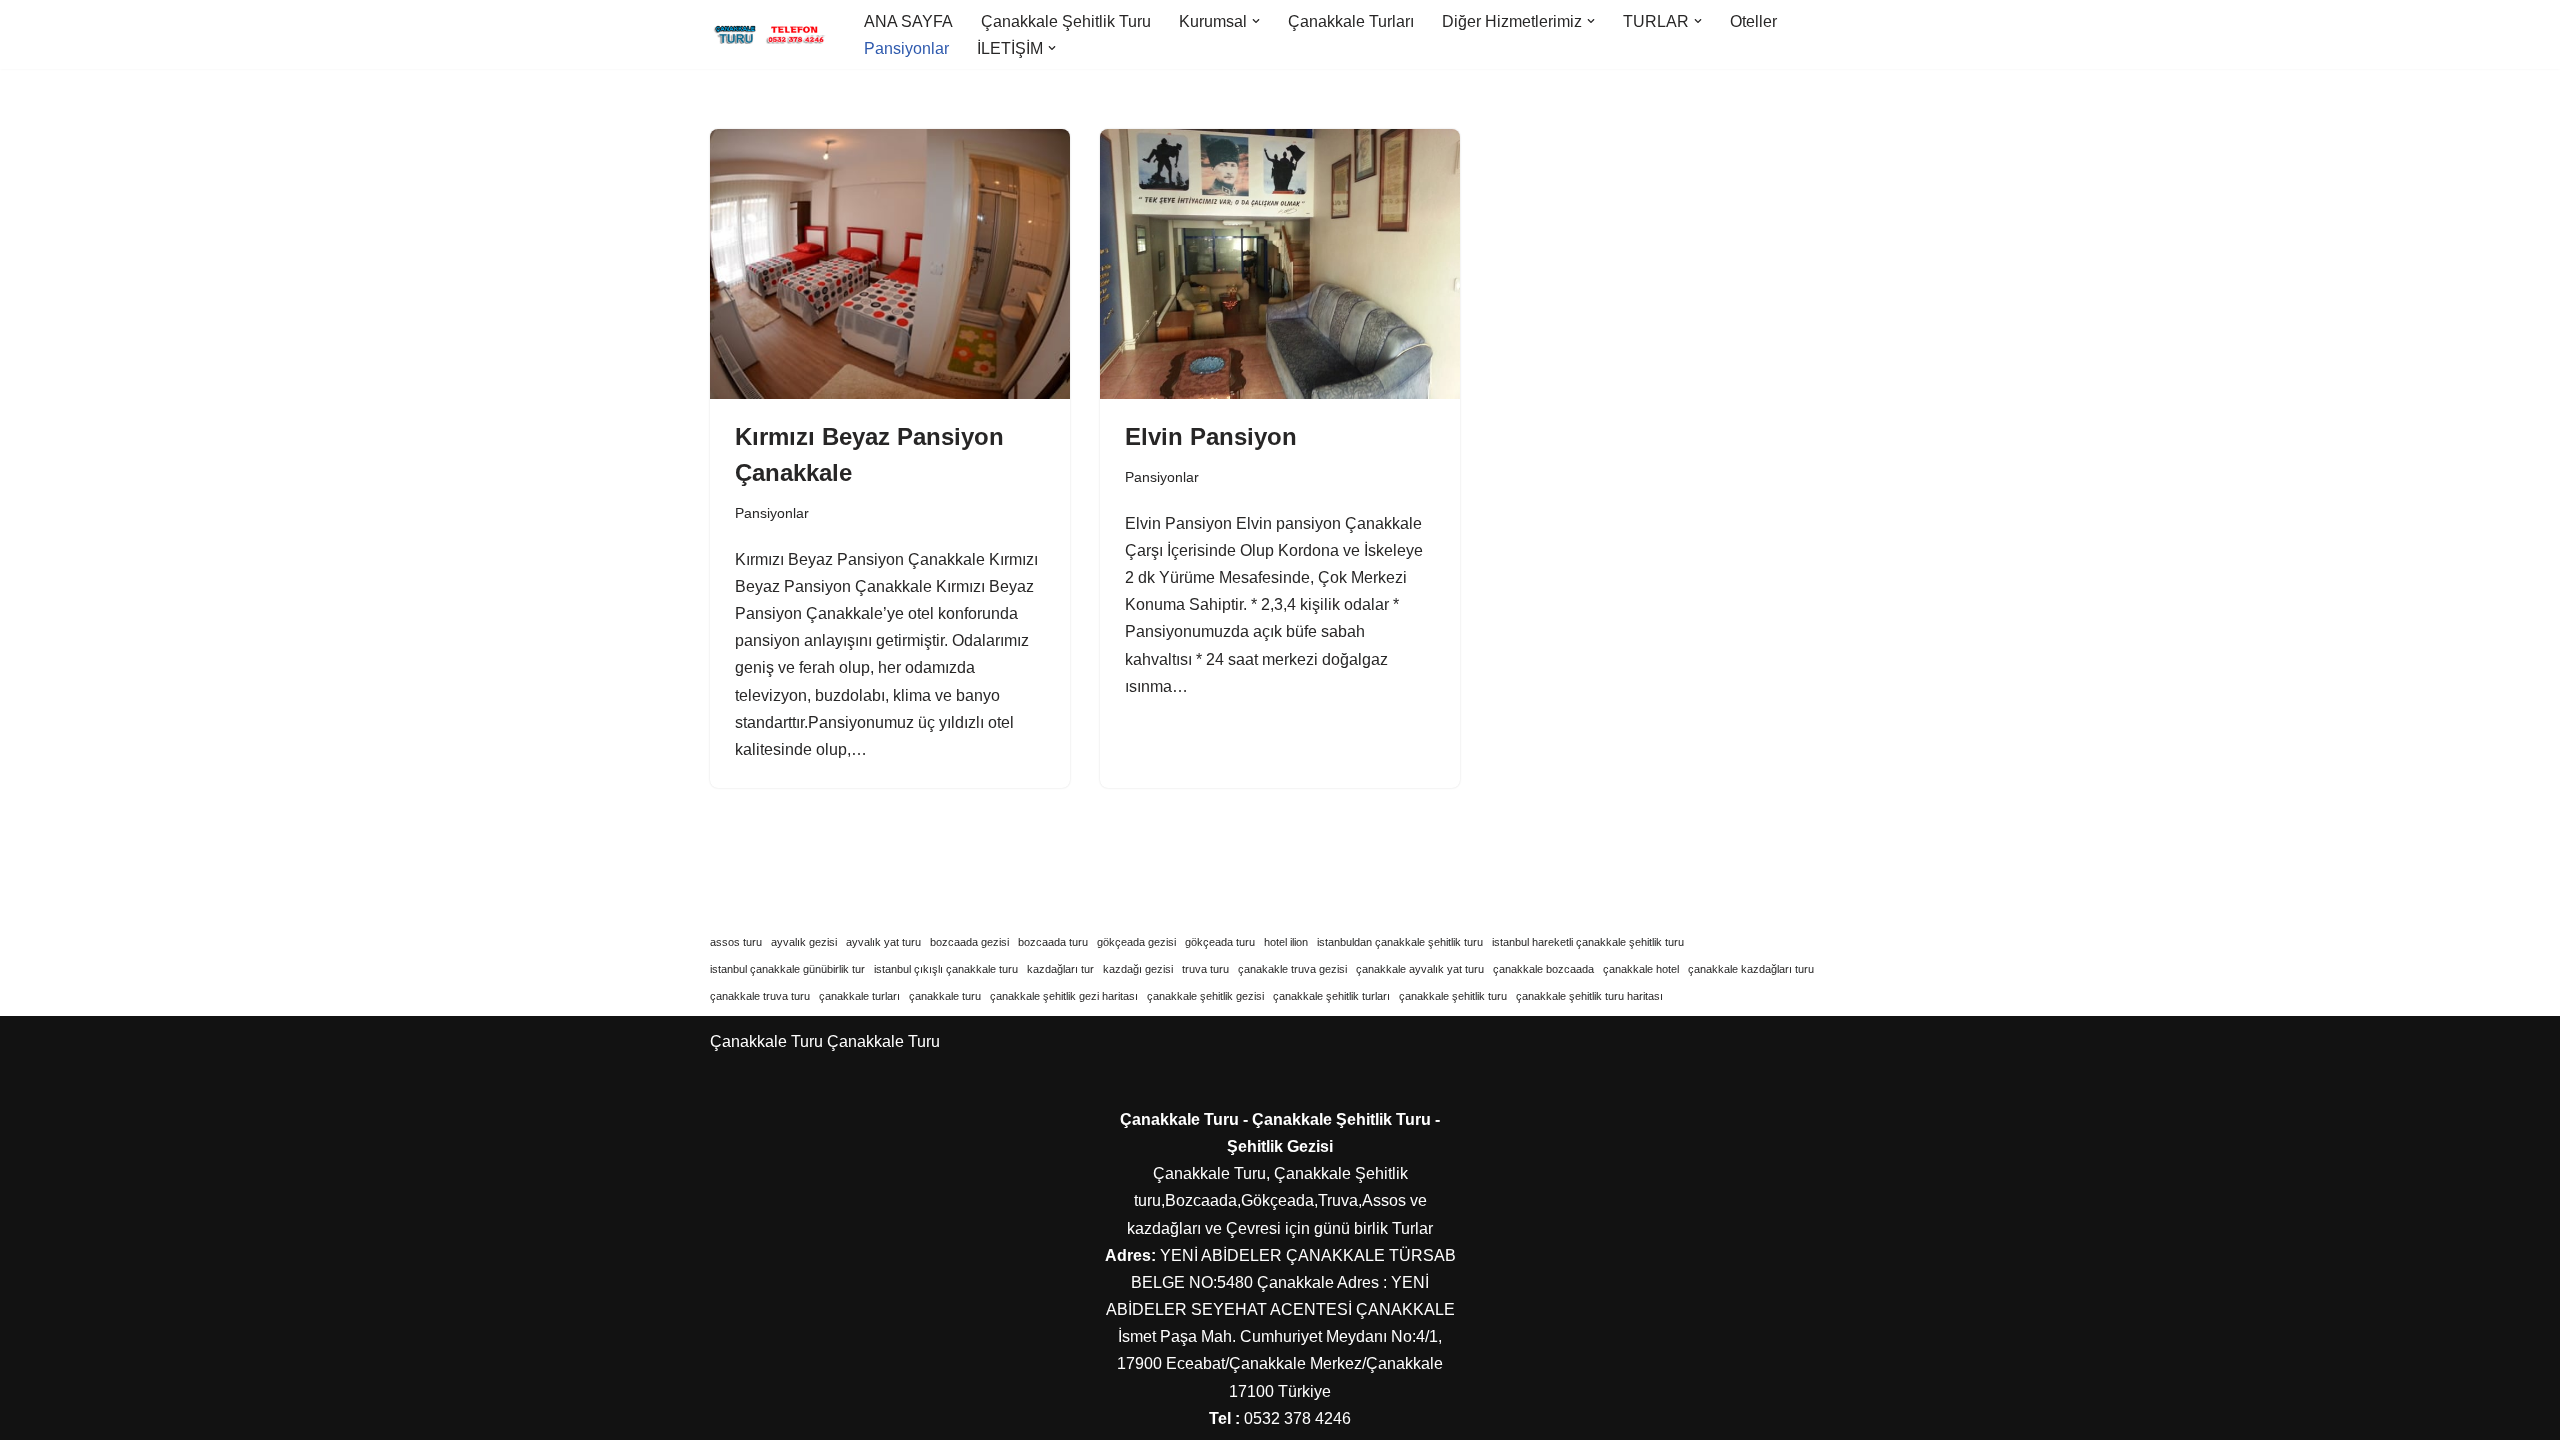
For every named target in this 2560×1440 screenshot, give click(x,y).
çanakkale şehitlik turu (1453, 996)
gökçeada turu (1220, 942)
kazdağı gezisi (1138, 969)
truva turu (1205, 969)
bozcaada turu (1053, 942)
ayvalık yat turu (883, 942)
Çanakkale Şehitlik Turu (1066, 21)
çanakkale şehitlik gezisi (1205, 996)
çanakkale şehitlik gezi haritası (1064, 996)
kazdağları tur (1060, 969)
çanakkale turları (859, 996)
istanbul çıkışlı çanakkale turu (946, 969)
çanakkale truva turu (760, 996)
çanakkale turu (945, 996)
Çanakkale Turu (883, 1041)
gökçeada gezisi (1136, 942)
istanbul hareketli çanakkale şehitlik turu (1588, 942)
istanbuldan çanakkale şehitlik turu (1400, 942)
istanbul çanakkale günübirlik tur (787, 969)
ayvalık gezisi (804, 942)
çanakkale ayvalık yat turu (1420, 969)
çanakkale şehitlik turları (1331, 996)
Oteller (1753, 21)
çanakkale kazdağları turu (1751, 969)
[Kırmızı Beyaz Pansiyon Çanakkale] (890, 264)
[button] (1256, 21)
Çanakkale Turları (1351, 21)
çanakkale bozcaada (1543, 969)
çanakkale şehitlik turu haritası (1589, 996)
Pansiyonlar (906, 48)
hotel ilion (1286, 942)
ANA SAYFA (908, 21)
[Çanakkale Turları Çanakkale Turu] (770, 35)
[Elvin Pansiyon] (1280, 264)
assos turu (736, 942)
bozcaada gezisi (969, 942)
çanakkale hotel (1641, 969)
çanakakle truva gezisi (1292, 969)
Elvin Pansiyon (1211, 436)
